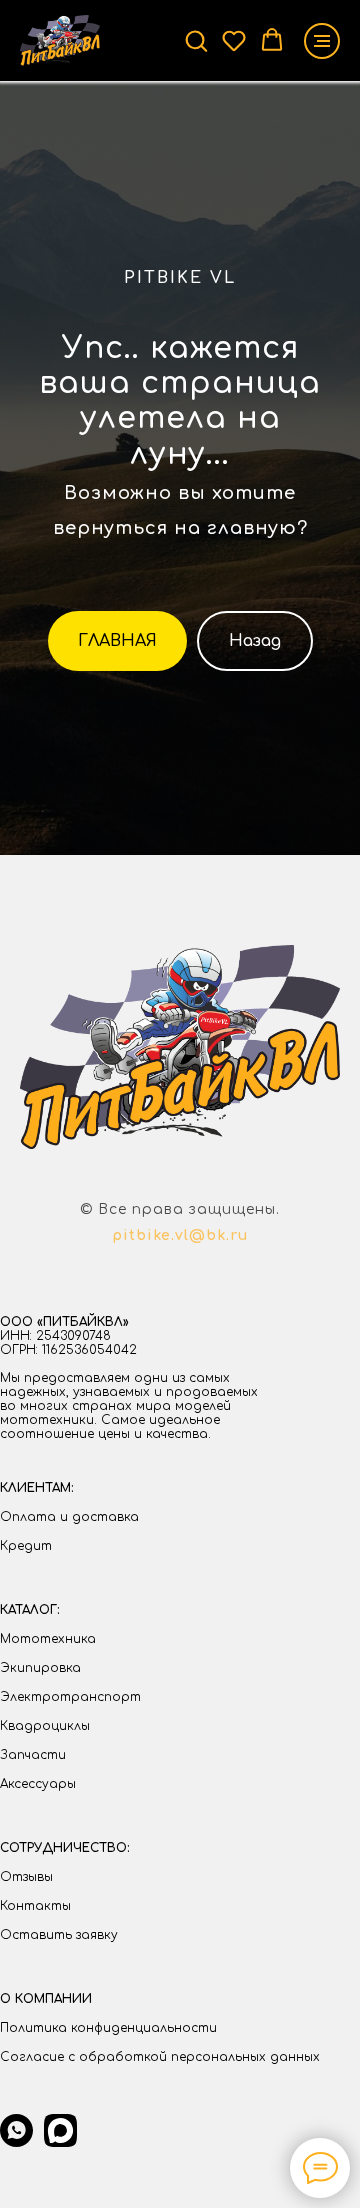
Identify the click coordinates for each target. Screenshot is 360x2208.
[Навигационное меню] (322, 41)
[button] (196, 40)
